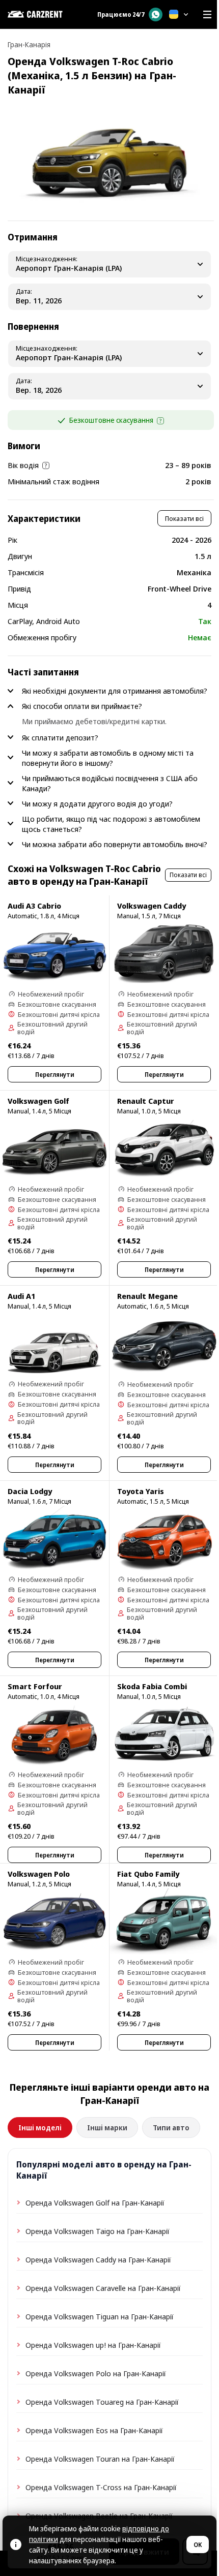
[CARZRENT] (46, 14)
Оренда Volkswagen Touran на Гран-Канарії (100, 2459)
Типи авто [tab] (171, 2128)
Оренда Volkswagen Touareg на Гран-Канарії (102, 2402)
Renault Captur (146, 1101)
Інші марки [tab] (107, 2128)
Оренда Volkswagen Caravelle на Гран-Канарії (103, 2288)
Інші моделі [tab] (40, 2128)
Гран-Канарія (29, 44)
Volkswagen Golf (38, 1101)
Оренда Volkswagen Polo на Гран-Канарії (96, 2373)
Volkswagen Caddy (152, 906)
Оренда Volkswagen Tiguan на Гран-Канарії (100, 2316)
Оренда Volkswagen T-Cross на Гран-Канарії (101, 2487)
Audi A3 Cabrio (34, 906)
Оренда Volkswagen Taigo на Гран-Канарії (98, 2231)
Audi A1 (21, 1296)
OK (198, 2545)
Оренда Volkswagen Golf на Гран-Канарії (95, 2202)
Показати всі (184, 518)
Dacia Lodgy (30, 1491)
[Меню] (207, 14)
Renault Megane (147, 1296)
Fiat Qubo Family (148, 1874)
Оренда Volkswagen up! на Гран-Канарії (93, 2345)
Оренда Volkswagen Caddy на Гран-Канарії (98, 2259)
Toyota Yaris (141, 1491)
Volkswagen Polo (39, 1874)
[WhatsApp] (156, 14)
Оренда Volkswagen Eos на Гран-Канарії (94, 2430)
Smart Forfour (35, 1686)
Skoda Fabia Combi (152, 1686)
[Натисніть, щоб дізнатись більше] (160, 421)
